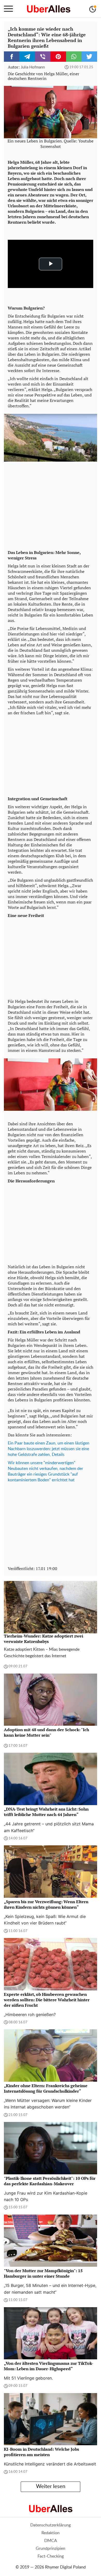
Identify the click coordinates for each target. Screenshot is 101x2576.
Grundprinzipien (51, 2548)
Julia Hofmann (33, 67)
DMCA (51, 2541)
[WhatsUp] (74, 57)
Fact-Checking (51, 2556)
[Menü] (8, 9)
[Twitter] (89, 57)
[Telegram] (27, 57)
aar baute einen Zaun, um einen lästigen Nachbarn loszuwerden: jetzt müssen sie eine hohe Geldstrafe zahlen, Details (49, 1449)
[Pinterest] (58, 57)
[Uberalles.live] (49, 9)
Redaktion (51, 2533)
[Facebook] (12, 57)
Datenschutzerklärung (51, 2525)
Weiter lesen (51, 2486)
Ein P (12, 1443)
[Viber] (43, 57)
